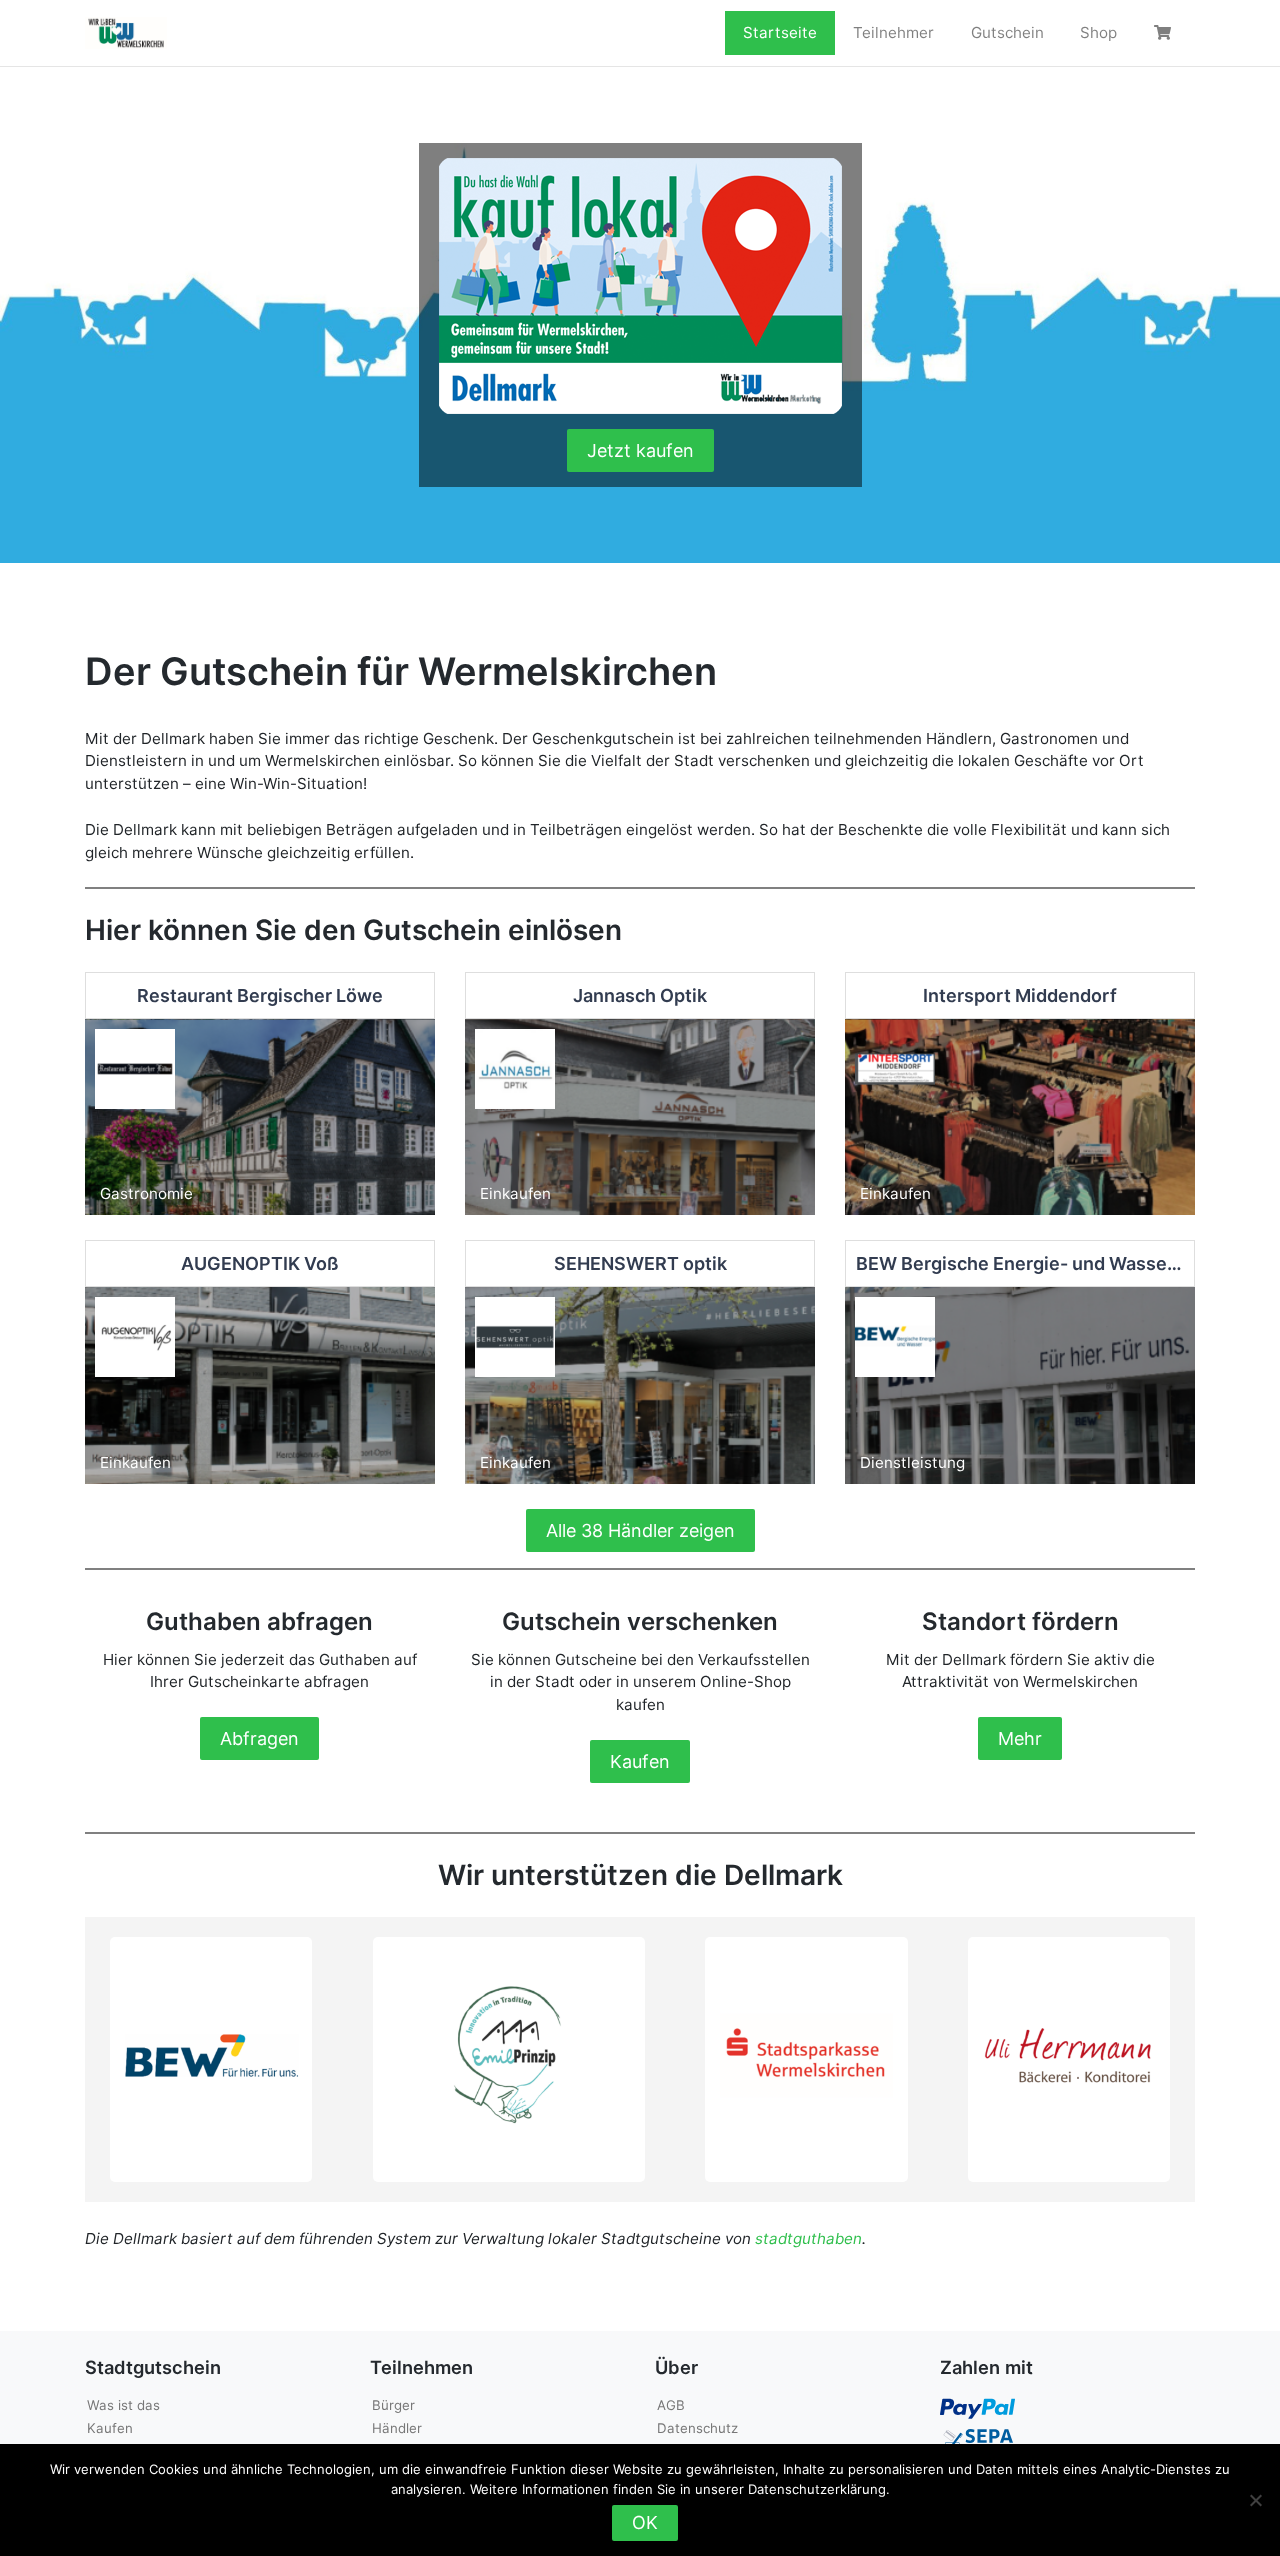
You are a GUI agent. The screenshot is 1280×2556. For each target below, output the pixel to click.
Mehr (1020, 1738)
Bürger (393, 2405)
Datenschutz (697, 2428)
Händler (397, 2428)
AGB (671, 2405)
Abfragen (259, 1738)
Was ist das (123, 2405)
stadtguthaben (808, 2238)
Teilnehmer (893, 32)
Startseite (780, 32)
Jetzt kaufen (640, 450)
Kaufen (640, 1761)
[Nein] (1255, 2500)
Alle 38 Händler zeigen (640, 1530)
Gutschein (1007, 32)
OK (645, 2522)
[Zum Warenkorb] (1165, 33)
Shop (1098, 32)
